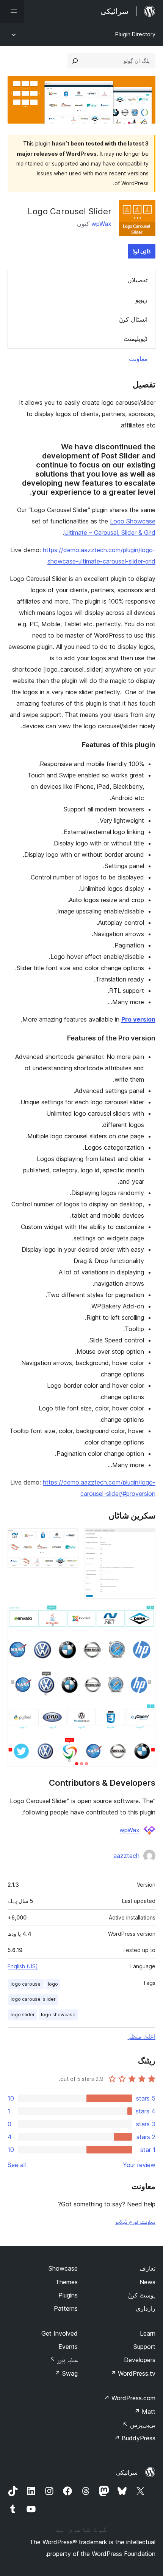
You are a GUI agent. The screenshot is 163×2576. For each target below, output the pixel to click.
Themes (67, 2282)
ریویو (141, 300)
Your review (139, 2165)
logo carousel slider (33, 1999)
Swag (66, 2373)
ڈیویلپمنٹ (136, 339)
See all (17, 2165)
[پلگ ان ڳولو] (75, 61)
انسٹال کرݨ (133, 319)
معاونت (138, 359)
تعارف (147, 2268)
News (147, 2282)
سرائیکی (127, 2472)
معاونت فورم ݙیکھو (135, 2221)
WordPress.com (130, 2398)
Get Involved (60, 2333)
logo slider (23, 2015)
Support (144, 2347)
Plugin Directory (135, 34)
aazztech (126, 1856)
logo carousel (26, 1984)
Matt (145, 2412)
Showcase (63, 2268)
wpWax (101, 224)
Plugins (68, 2295)
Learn (148, 2333)
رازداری (146, 2308)
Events (68, 2347)
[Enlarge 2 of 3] (68, 1539)
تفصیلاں (137, 280)
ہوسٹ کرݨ (142, 2295)
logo (53, 1984)
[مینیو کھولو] (12, 11)
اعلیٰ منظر (142, 2036)
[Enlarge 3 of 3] (145, 1615)
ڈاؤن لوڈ (142, 251)
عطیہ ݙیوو (64, 2360)
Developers (140, 2360)
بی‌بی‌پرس (139, 2425)
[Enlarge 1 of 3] (145, 1539)
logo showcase (58, 2015)
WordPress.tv (133, 2373)
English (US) (23, 1966)
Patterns (66, 2308)
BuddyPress (135, 2438)
